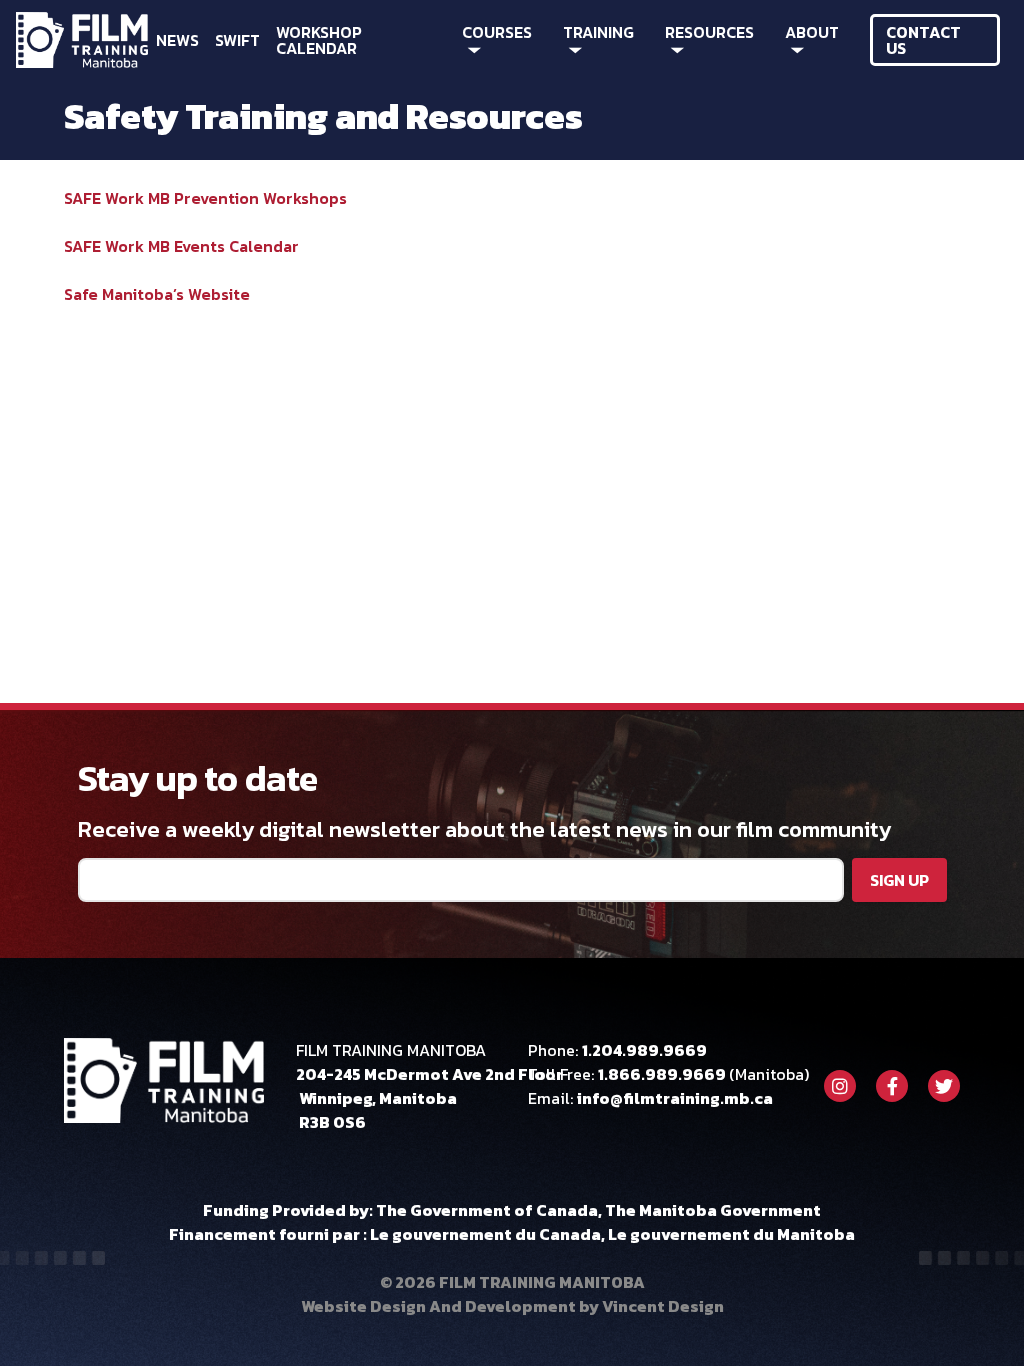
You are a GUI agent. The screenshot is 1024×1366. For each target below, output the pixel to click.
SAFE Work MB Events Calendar (181, 246)
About (812, 32)
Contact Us (923, 40)
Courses (497, 32)
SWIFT (237, 40)
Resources (709, 32)
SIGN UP (899, 880)
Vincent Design (663, 1306)
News (177, 40)
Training (598, 32)
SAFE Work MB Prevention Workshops (205, 198)
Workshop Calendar (319, 40)
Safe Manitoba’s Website (157, 294)
